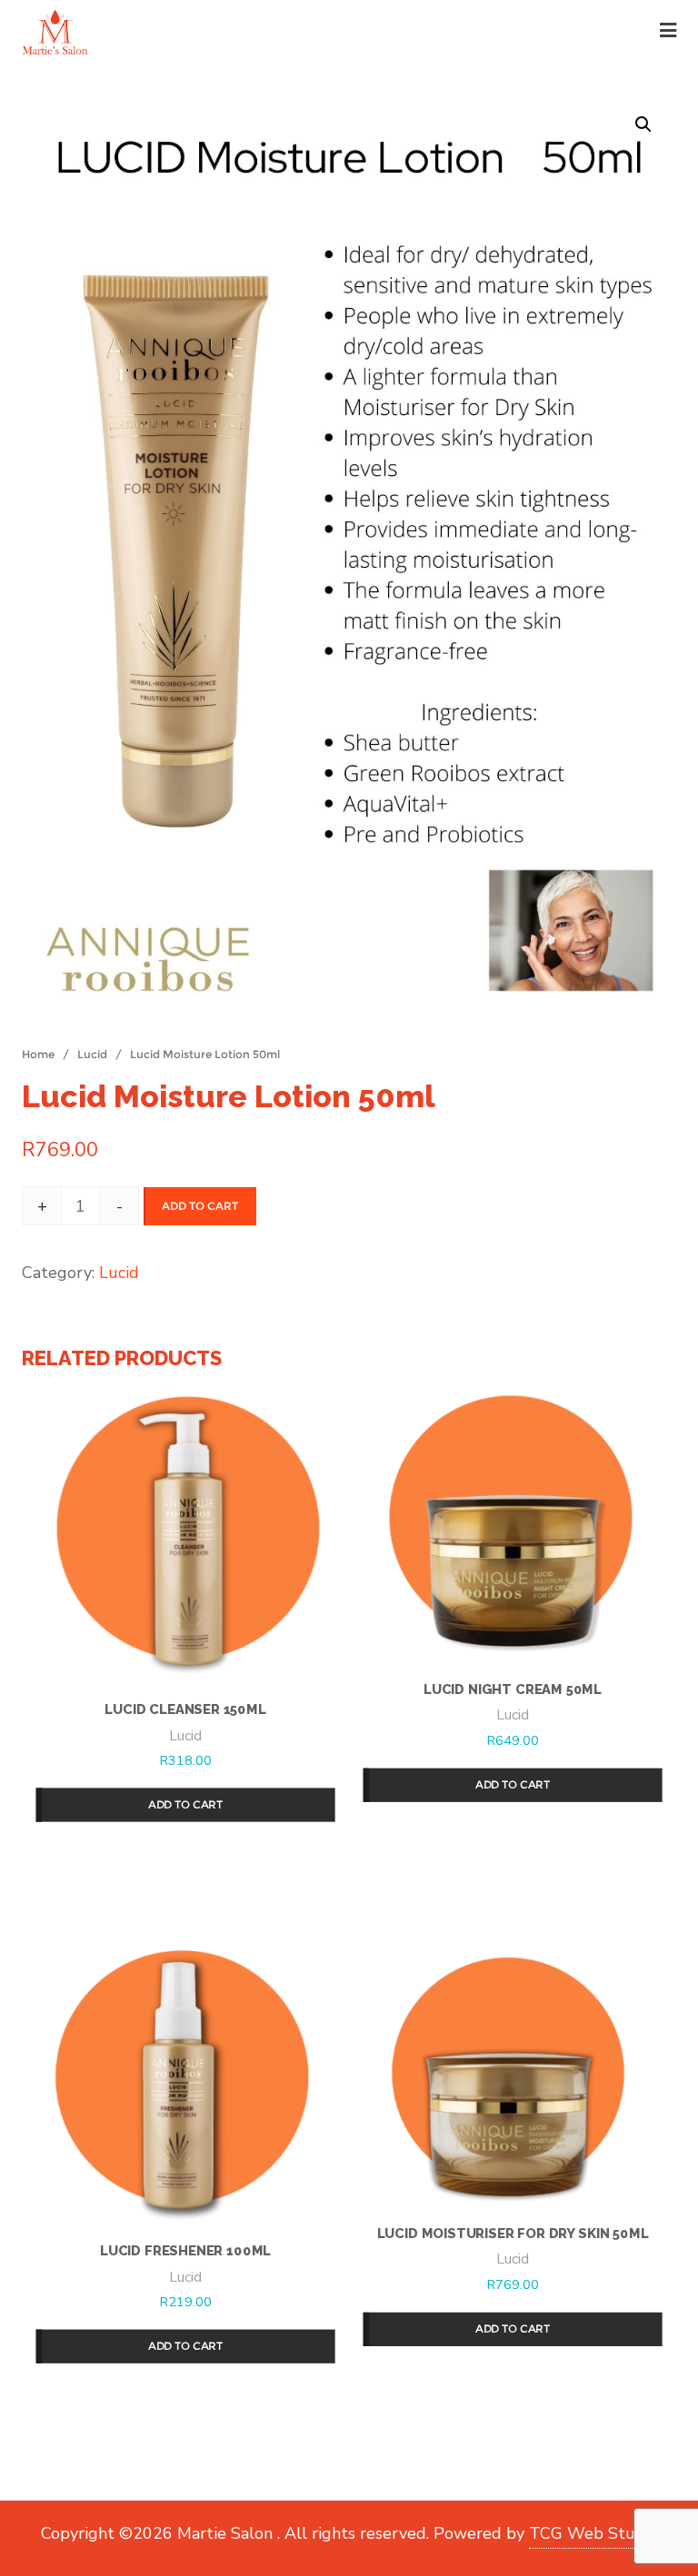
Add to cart (200, 1206)
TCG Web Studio (593, 2533)
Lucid (92, 1054)
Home (38, 1054)
